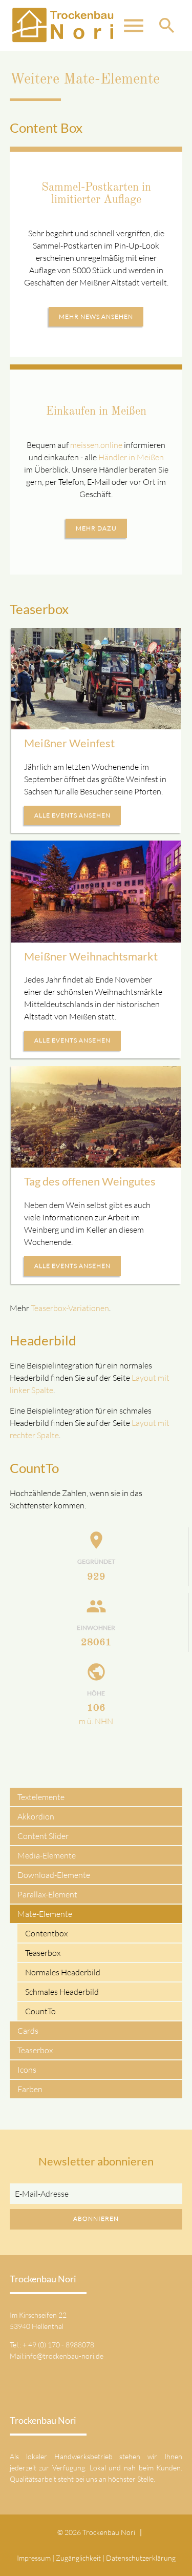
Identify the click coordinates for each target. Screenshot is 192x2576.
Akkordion (36, 1816)
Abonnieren (96, 2219)
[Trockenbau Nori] (62, 26)
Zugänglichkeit (78, 2558)
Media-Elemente (47, 1855)
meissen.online (96, 445)
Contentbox (46, 1933)
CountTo (40, 2011)
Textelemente (41, 1797)
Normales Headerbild (63, 1972)
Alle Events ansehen (72, 815)
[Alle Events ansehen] (96, 679)
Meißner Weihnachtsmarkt (91, 956)
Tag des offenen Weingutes (90, 1181)
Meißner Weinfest (69, 743)
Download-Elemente (54, 1875)
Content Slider (43, 1836)
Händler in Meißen (131, 457)
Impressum (34, 2558)
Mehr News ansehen (96, 316)
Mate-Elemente (45, 1914)
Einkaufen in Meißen (96, 412)
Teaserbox (43, 1953)
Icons (27, 2070)
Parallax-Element (47, 1894)
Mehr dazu (96, 528)
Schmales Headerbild (62, 1992)
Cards (28, 2031)
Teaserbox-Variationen (70, 1308)
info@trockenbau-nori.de (64, 2356)
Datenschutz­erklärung (141, 2558)
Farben (30, 2089)
